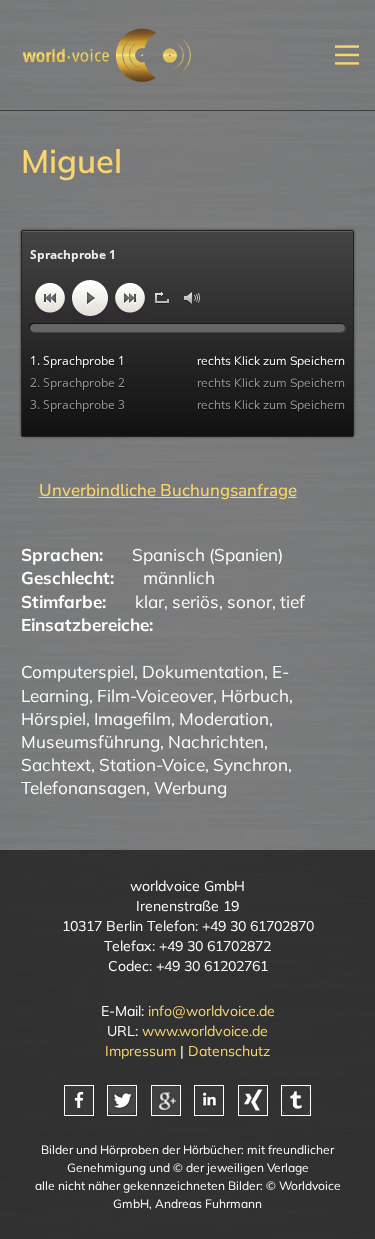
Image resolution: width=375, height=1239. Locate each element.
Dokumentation (203, 671)
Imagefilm (132, 718)
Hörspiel (53, 718)
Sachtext (56, 764)
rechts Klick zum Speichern (271, 360)
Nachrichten (216, 741)
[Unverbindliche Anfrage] (159, 490)
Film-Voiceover (155, 695)
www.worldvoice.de (205, 1031)
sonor (249, 601)
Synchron (250, 764)
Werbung (190, 787)
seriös (195, 601)
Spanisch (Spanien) (207, 554)
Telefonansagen (83, 787)
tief (292, 601)
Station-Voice (152, 764)
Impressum (140, 1051)
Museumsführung (90, 741)
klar (149, 601)
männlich (179, 577)
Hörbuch (255, 695)
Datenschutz (229, 1051)
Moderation (224, 718)
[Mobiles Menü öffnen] (347, 54)
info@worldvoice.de (211, 1011)
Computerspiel (77, 671)
